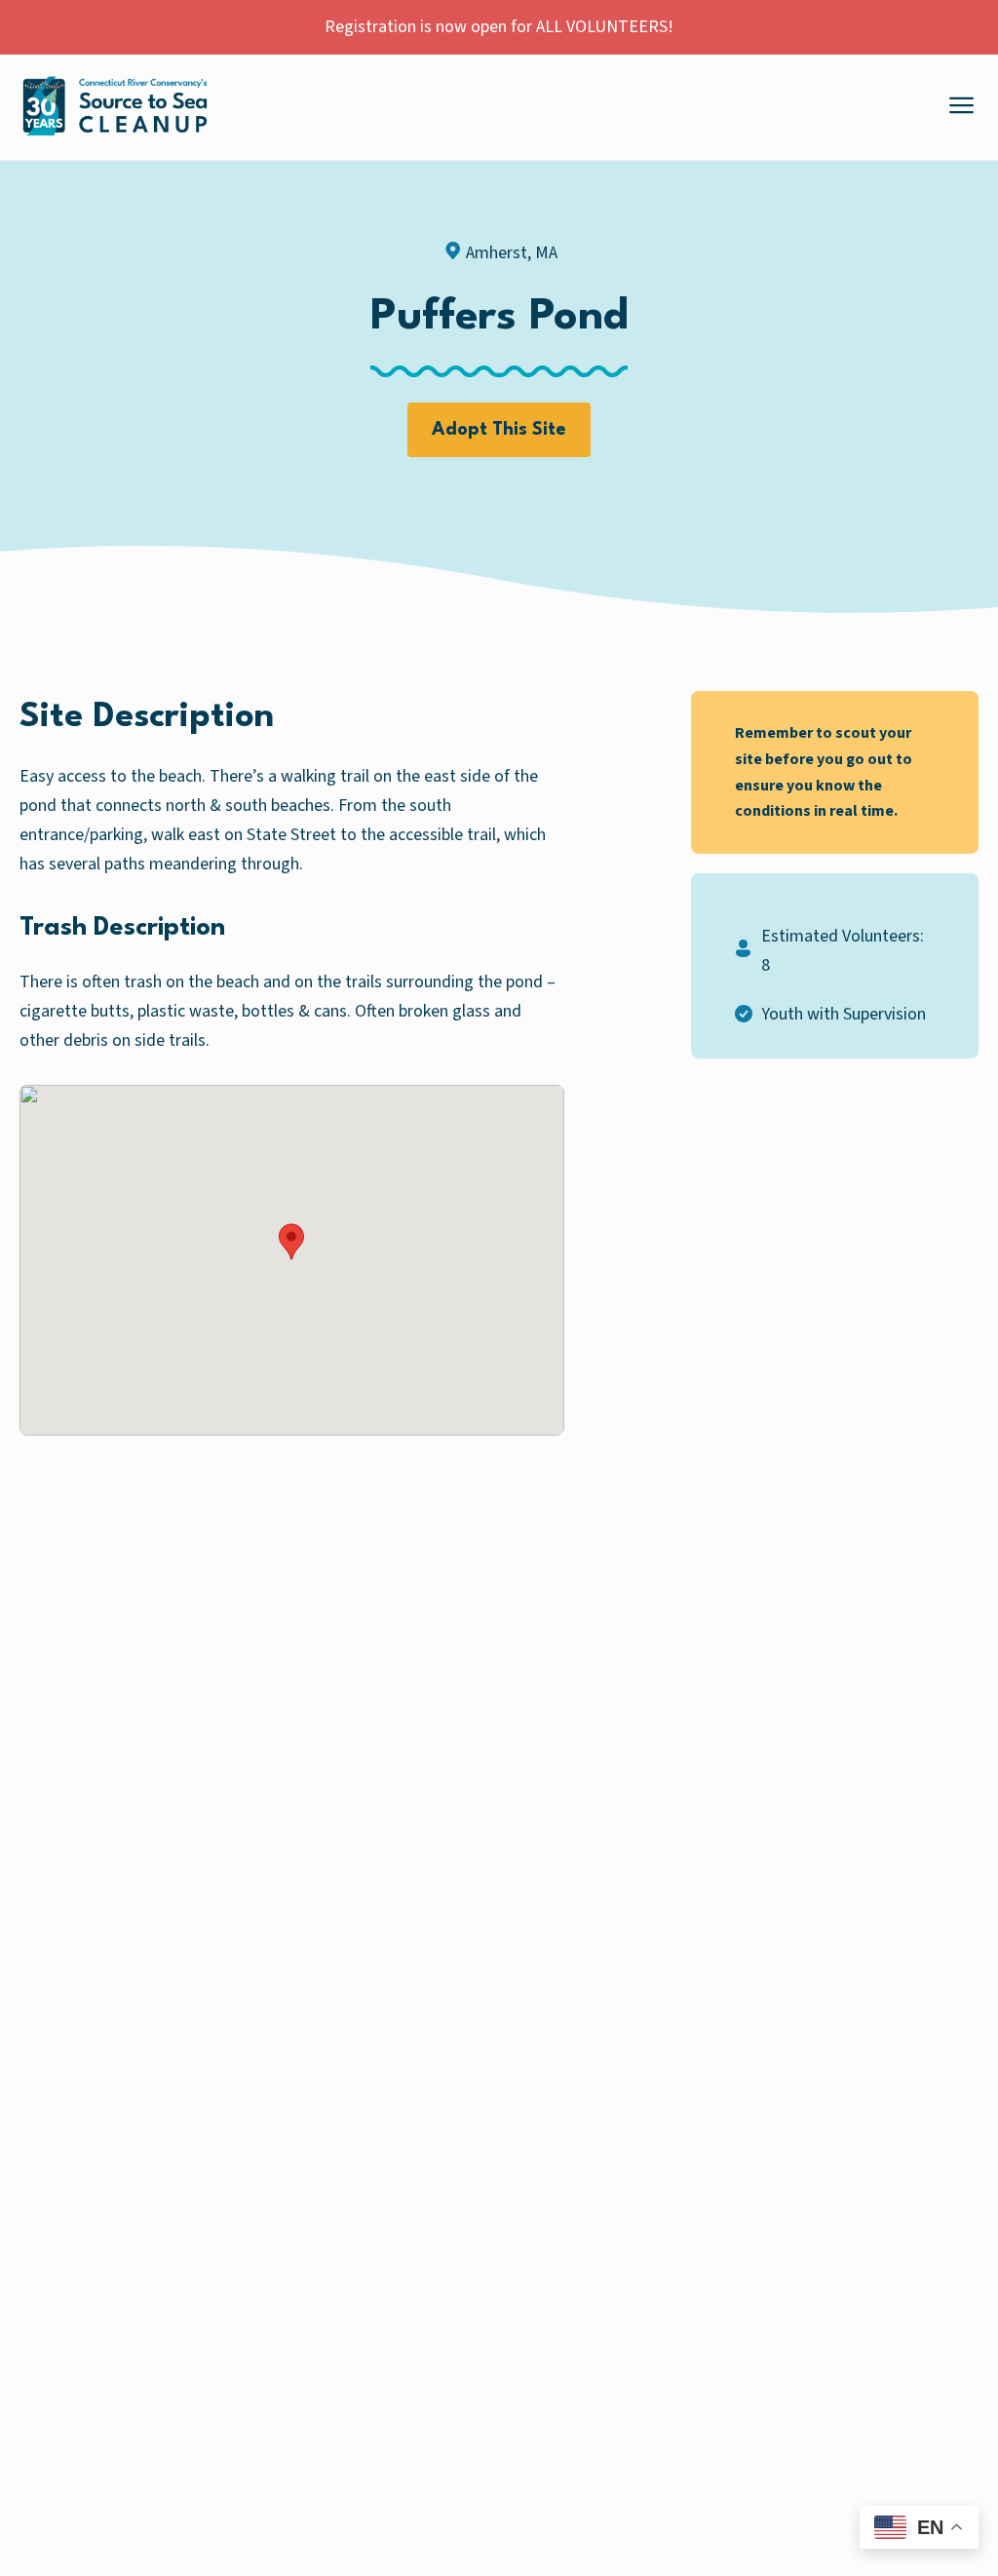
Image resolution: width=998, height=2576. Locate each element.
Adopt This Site (499, 430)
